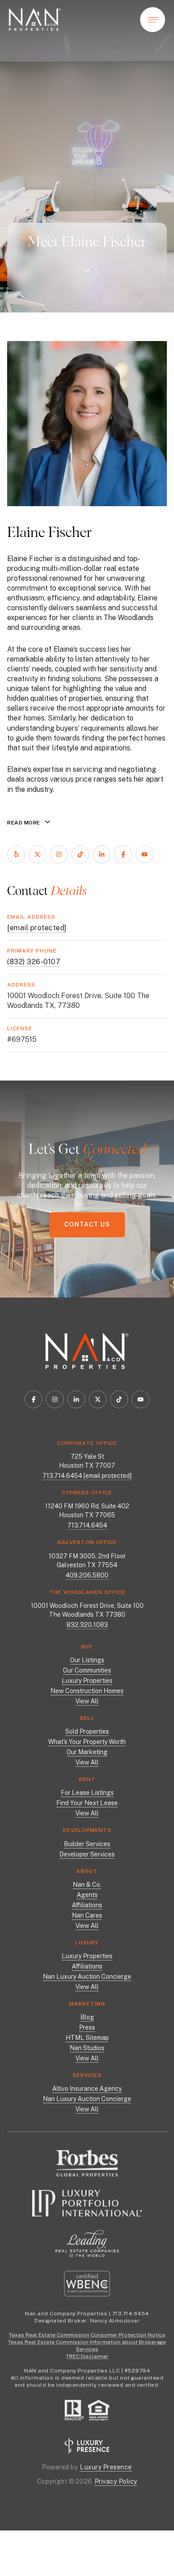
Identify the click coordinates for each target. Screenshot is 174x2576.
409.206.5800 (87, 1575)
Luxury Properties (87, 1681)
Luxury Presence (106, 2467)
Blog (87, 2017)
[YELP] (16, 854)
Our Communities (87, 1670)
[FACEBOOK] (123, 854)
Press (87, 2027)
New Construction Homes (87, 1691)
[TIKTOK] (80, 854)
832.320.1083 (87, 1625)
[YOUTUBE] (145, 854)
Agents (87, 1895)
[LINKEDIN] (102, 854)
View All (87, 1701)
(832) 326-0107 (34, 962)
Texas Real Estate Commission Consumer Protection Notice (87, 2335)
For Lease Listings (87, 1793)
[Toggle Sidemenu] (153, 20)
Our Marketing (87, 1752)
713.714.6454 (62, 1476)
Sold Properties (87, 1731)
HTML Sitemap (87, 2038)
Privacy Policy (116, 2481)
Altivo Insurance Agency (87, 2089)
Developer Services (87, 1854)
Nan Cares (87, 1915)
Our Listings (87, 1660)
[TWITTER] (37, 854)
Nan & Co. (87, 1885)
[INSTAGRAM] (59, 854)
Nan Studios (87, 2048)
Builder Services (87, 1844)
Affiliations (87, 1905)
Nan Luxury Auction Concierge (87, 1977)
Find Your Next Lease (87, 1803)
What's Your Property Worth (87, 1742)
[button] (87, 1225)
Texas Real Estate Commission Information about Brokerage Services (87, 2346)
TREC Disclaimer (87, 2356)
